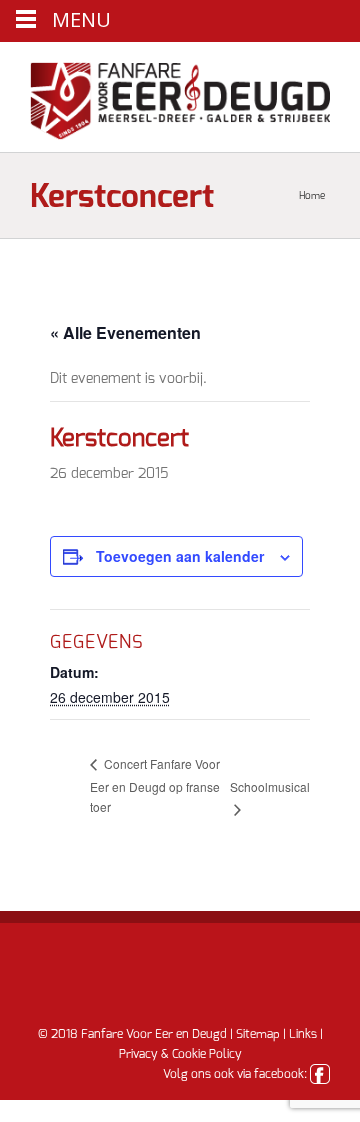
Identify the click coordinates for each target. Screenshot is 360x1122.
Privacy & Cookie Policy (180, 1054)
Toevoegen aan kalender (180, 556)
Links (303, 1034)
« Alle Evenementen (125, 332)
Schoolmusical (270, 786)
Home (312, 196)
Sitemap (258, 1034)
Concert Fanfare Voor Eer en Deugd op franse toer (155, 785)
